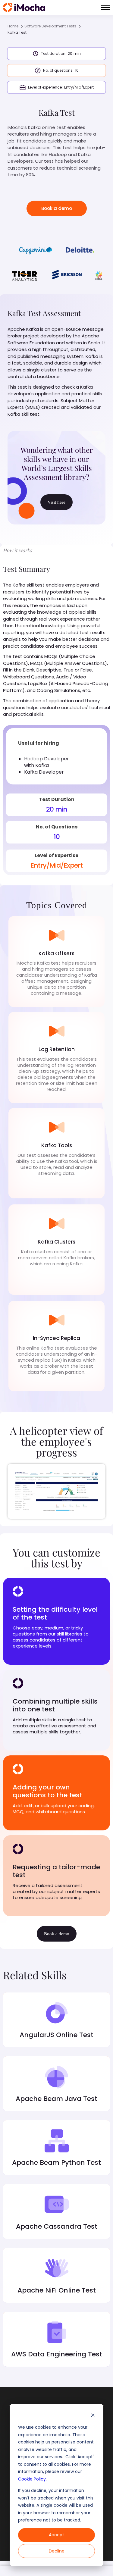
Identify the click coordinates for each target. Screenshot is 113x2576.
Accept (56, 2535)
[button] (105, 8)
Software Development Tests (50, 26)
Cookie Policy (32, 2479)
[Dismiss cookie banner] (93, 2416)
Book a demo (57, 208)
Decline (57, 2551)
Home (13, 26)
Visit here (56, 502)
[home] (24, 8)
